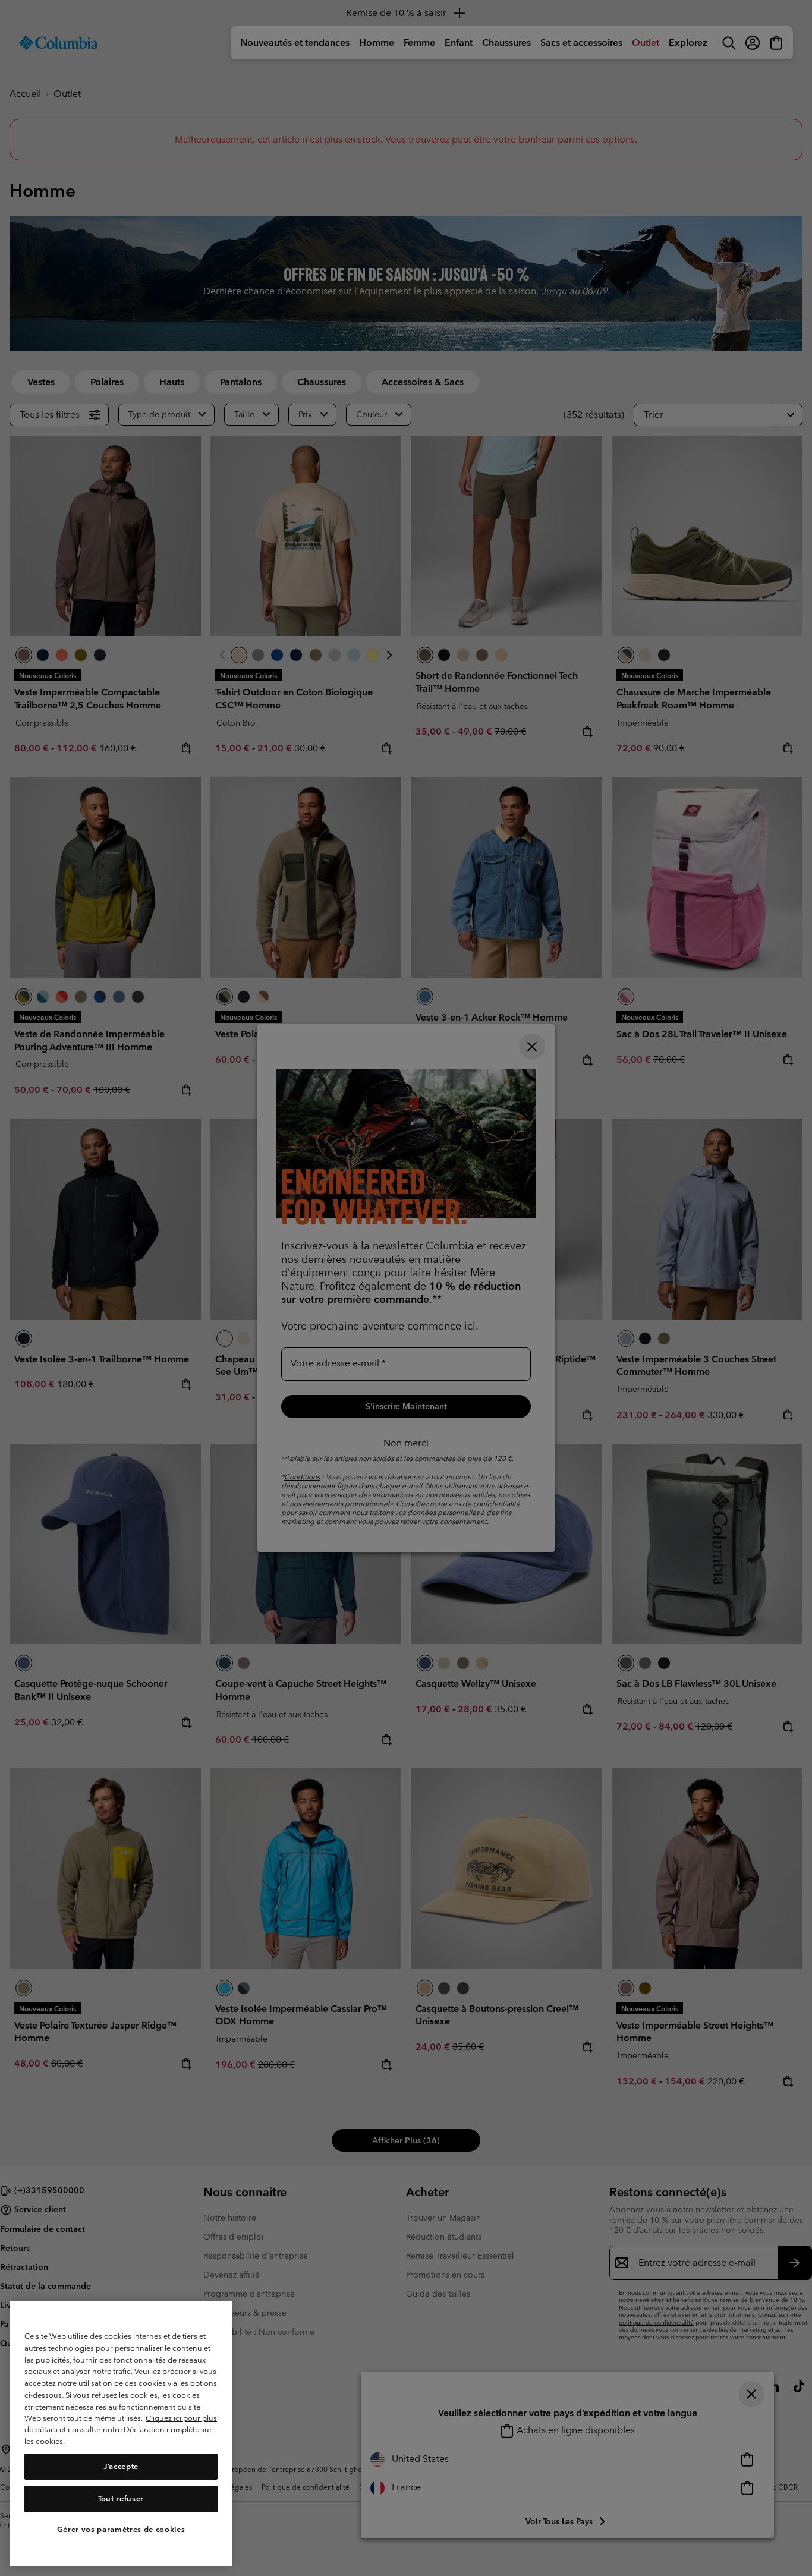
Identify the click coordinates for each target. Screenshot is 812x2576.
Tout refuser (121, 2498)
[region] (121, 2434)
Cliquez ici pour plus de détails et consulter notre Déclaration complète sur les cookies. (121, 2430)
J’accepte (121, 2466)
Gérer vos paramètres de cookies (121, 2530)
